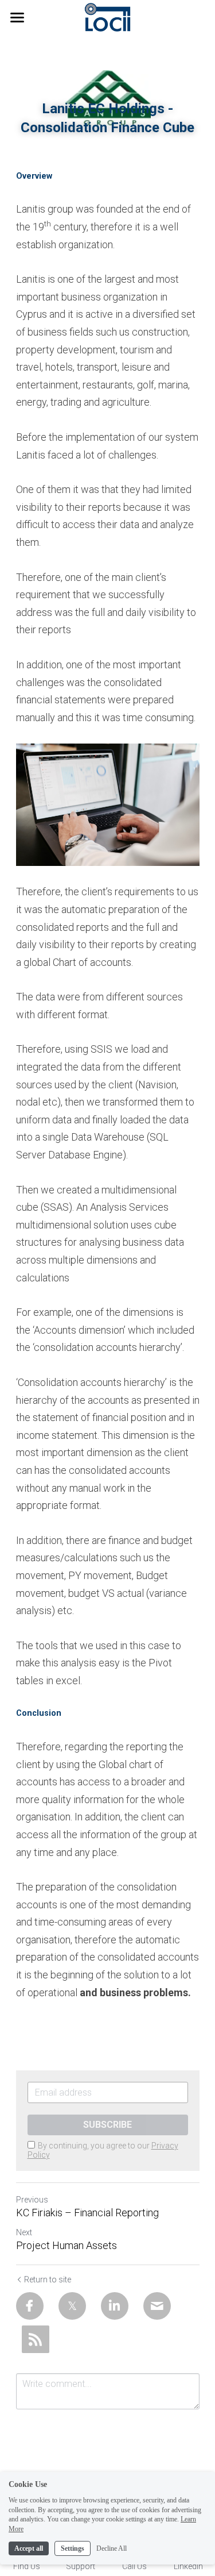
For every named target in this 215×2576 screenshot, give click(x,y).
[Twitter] (72, 2306)
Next (24, 2232)
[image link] (107, 16)
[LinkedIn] (115, 2306)
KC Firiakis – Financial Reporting (87, 2213)
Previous (32, 2200)
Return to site (48, 2279)
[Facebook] (30, 2306)
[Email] (157, 2306)
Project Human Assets (67, 2245)
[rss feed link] (36, 2339)
